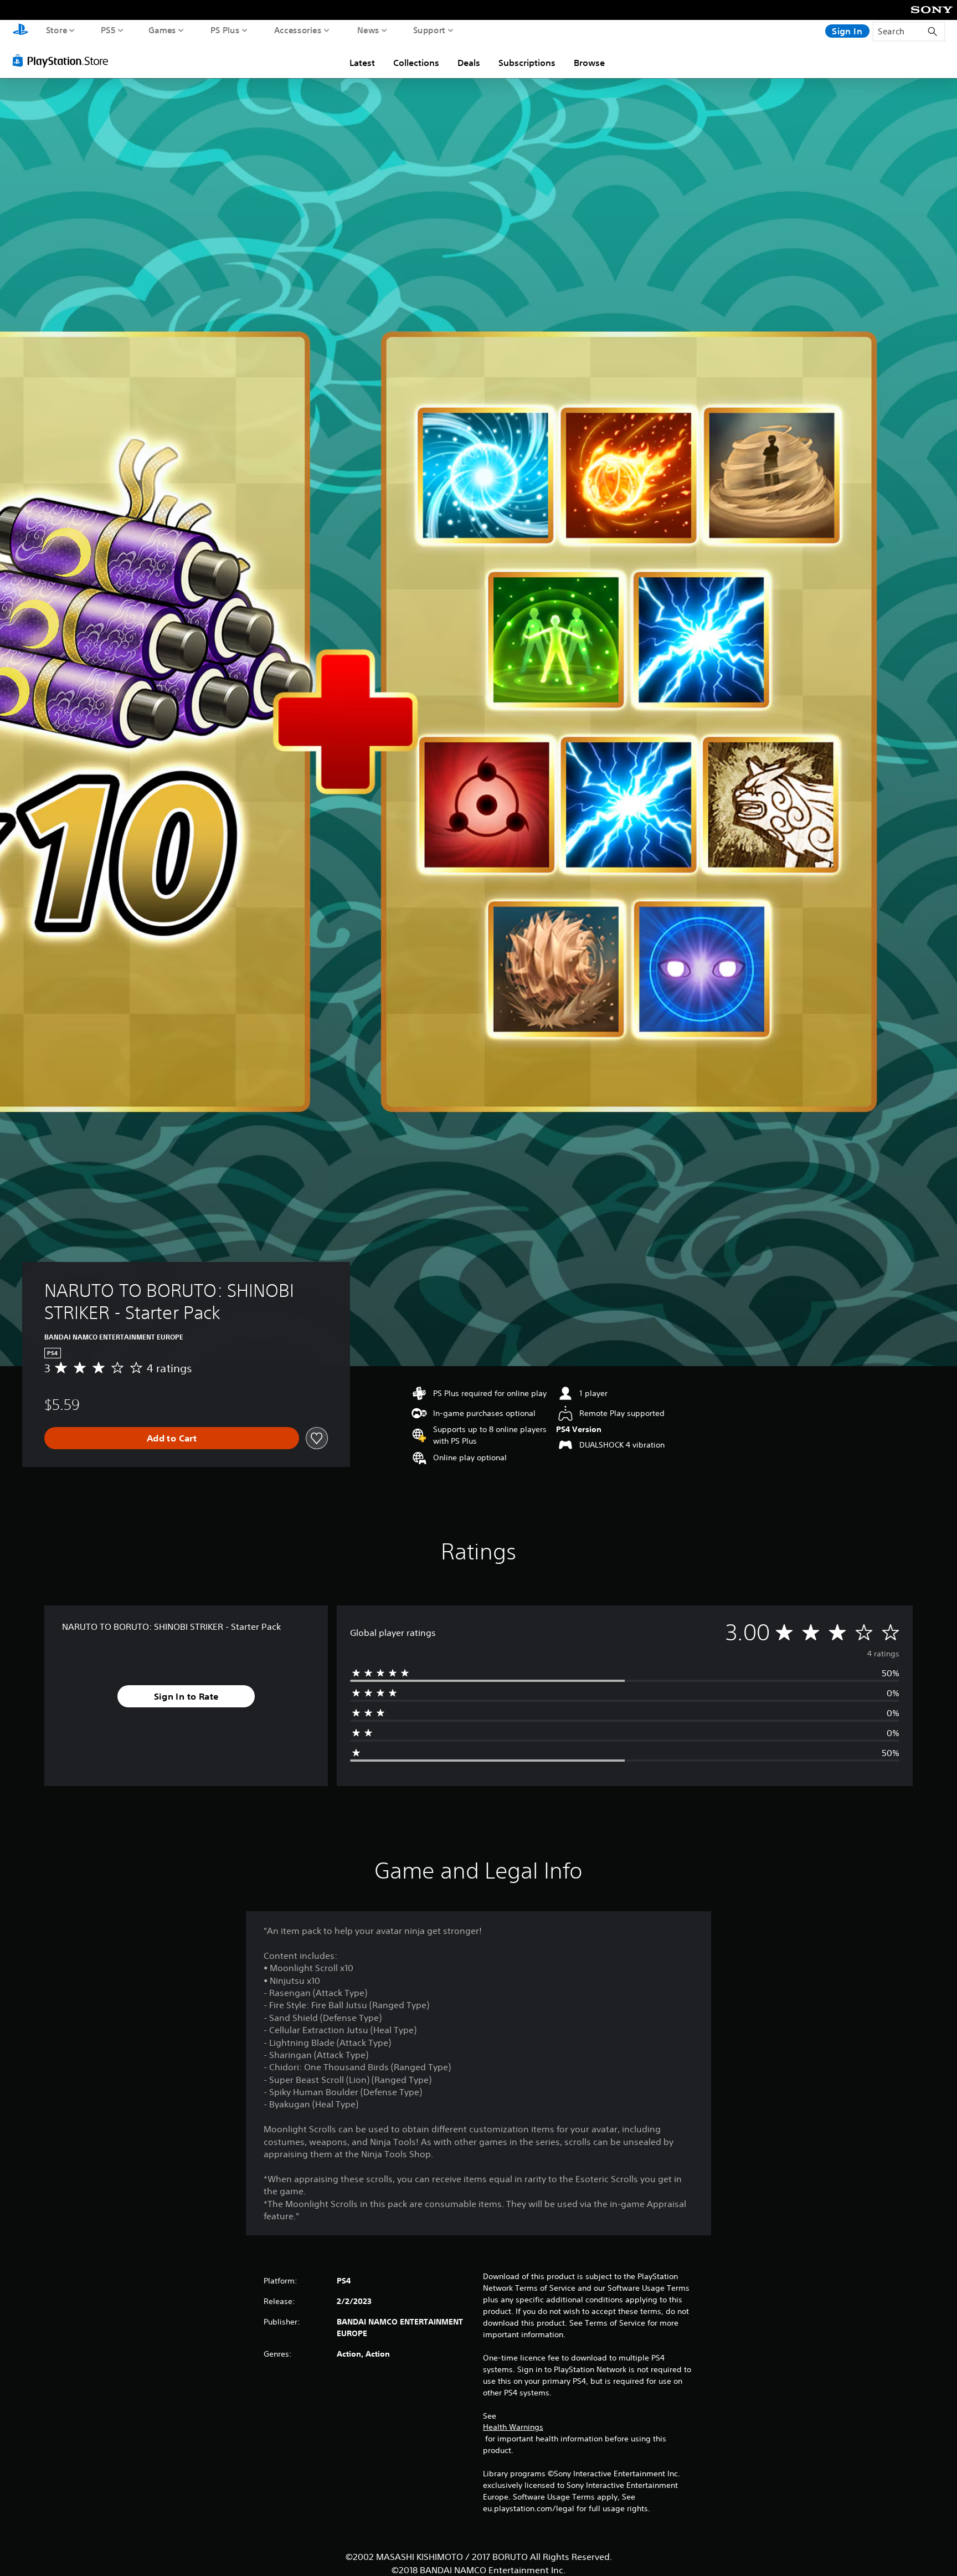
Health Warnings (513, 2427)
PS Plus (225, 30)
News (368, 30)
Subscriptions (527, 63)
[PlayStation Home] (20, 31)
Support (429, 30)
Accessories (298, 30)
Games (163, 30)
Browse (589, 63)
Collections (416, 63)
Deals (469, 63)
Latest (362, 63)
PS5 (108, 30)
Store (57, 30)
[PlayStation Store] (63, 60)
